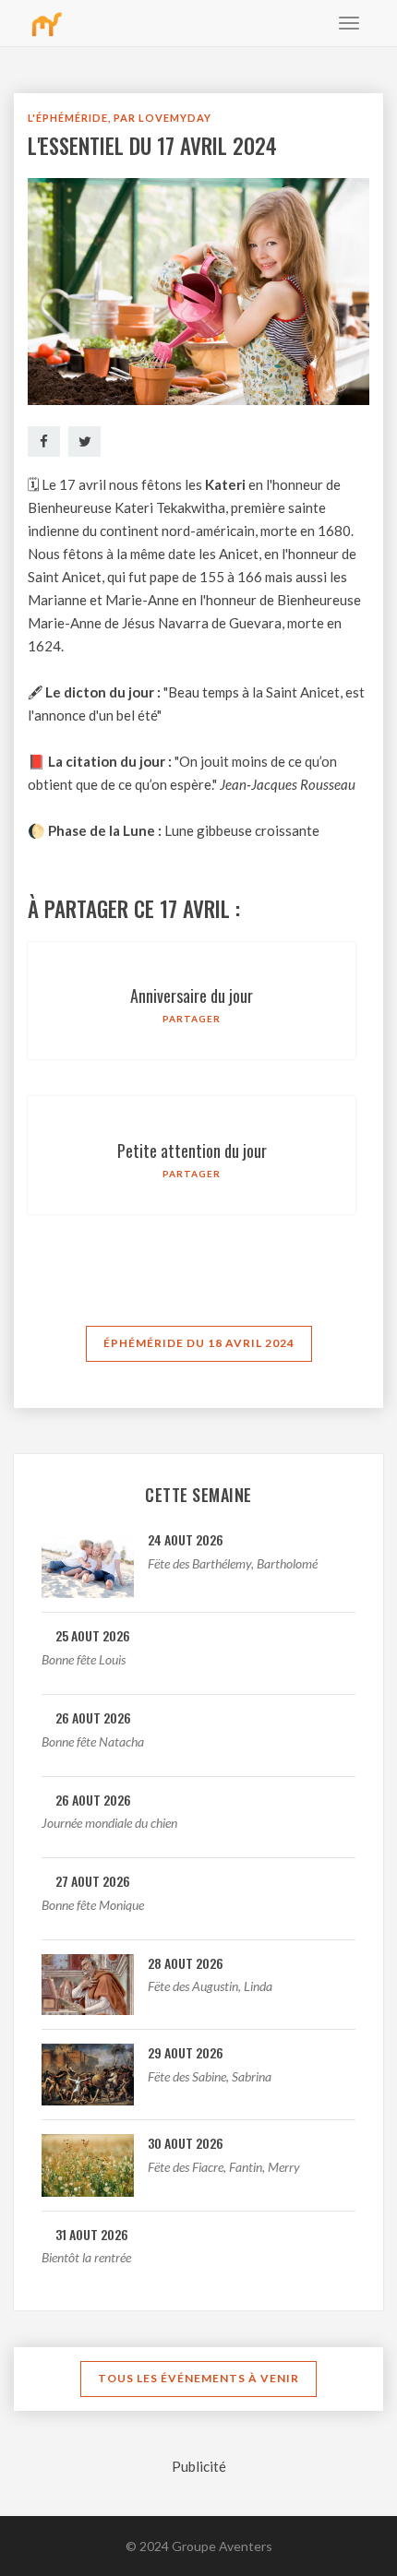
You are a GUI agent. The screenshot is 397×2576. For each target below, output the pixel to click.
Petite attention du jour (192, 1151)
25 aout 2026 (93, 1635)
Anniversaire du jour (192, 996)
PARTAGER (192, 1019)
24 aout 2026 (186, 1539)
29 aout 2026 (186, 2052)
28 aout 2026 (186, 1963)
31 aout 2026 (92, 2234)
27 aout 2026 (93, 1881)
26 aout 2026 (93, 1717)
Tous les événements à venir (198, 2378)
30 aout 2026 (186, 2143)
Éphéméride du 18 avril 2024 (199, 1343)
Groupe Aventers (222, 2546)
